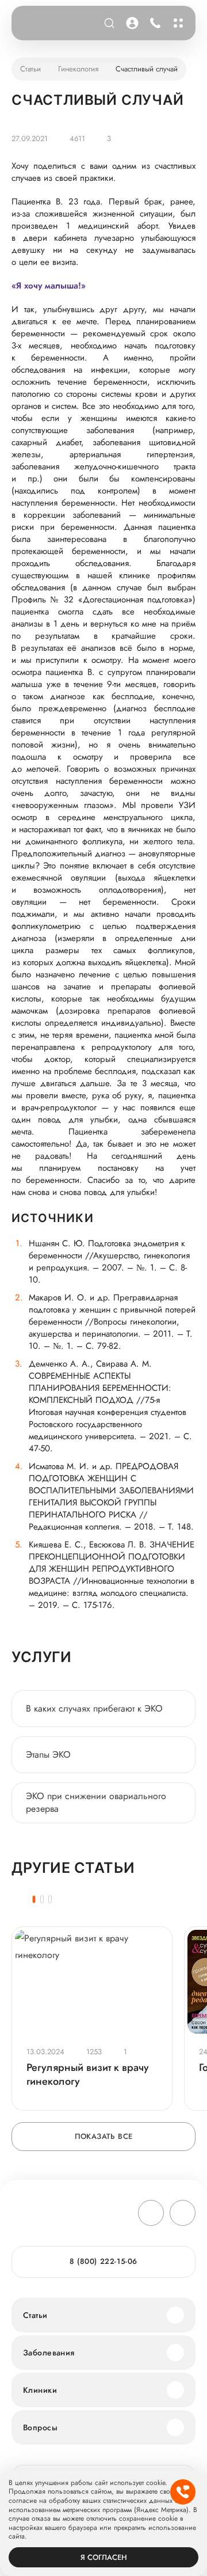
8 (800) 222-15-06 (153, 23)
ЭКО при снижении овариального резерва (96, 1802)
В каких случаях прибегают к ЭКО (94, 1708)
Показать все (104, 2136)
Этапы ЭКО (48, 1754)
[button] (34, 1899)
